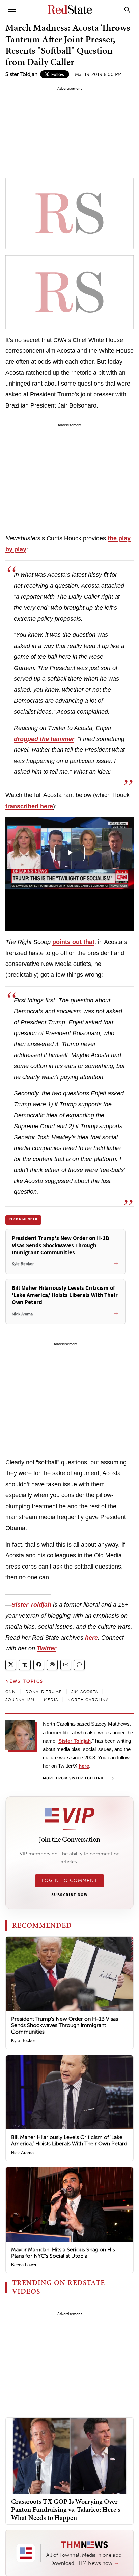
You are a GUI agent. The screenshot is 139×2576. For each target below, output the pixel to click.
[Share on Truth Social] (25, 1665)
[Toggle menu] (12, 9)
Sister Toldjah (21, 74)
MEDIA (51, 1700)
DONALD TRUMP (44, 1692)
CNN (11, 1692)
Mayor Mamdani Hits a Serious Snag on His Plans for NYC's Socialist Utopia (63, 2253)
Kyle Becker (23, 2040)
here (91, 1638)
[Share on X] (11, 1665)
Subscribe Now (69, 1895)
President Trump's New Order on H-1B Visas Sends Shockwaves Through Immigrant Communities (65, 2025)
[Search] (127, 9)
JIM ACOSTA (85, 1692)
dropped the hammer (44, 739)
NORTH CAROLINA (88, 1700)
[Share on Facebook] (39, 1665)
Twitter (47, 1648)
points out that (73, 942)
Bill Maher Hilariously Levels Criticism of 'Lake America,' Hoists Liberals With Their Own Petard (69, 2140)
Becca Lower (24, 2265)
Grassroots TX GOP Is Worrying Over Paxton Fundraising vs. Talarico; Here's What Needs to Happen (66, 2509)
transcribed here (29, 806)
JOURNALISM (20, 1700)
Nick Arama (22, 2153)
